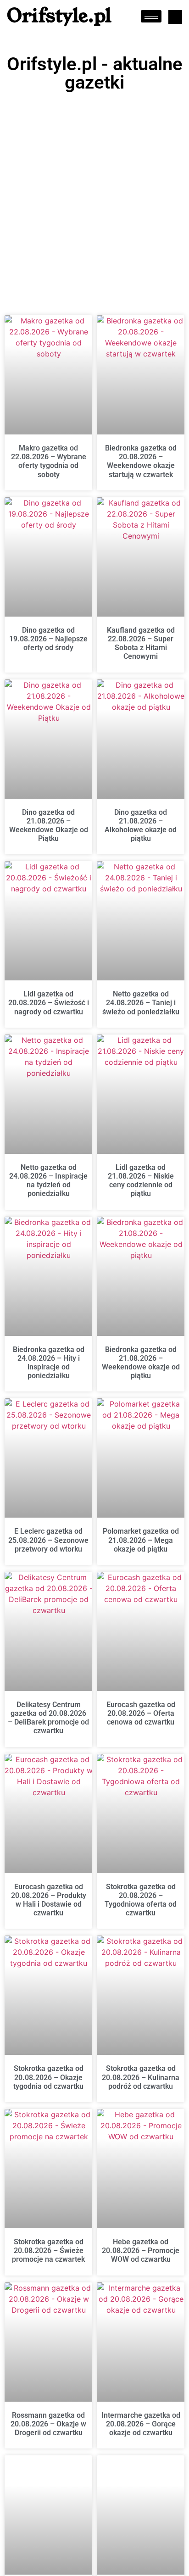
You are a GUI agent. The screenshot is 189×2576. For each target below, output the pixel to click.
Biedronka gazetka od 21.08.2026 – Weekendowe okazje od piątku (141, 1363)
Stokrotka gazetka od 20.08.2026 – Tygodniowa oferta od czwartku (141, 1900)
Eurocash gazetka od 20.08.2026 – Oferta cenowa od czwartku (141, 1713)
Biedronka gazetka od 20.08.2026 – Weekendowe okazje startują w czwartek (141, 461)
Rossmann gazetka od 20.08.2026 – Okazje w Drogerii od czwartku (48, 2424)
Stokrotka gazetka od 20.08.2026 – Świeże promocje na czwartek (48, 2251)
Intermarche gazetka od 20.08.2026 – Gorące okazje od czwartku (141, 2424)
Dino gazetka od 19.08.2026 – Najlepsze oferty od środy (48, 639)
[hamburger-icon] (151, 16)
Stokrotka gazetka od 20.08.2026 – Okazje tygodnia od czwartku (48, 2077)
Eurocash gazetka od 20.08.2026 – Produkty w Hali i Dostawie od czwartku (49, 1900)
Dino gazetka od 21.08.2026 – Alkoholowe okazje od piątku (141, 826)
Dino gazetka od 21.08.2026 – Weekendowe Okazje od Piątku (49, 826)
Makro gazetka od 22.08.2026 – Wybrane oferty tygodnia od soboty (49, 461)
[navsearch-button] (175, 17)
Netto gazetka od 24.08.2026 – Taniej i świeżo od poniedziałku (141, 1003)
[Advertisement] (94, 195)
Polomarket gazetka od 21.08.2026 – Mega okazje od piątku (141, 1540)
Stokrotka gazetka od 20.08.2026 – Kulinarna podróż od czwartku (141, 2077)
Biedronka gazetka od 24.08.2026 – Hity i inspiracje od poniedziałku (49, 1363)
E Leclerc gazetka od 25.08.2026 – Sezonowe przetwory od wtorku (48, 1540)
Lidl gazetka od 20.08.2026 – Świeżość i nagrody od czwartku (49, 1003)
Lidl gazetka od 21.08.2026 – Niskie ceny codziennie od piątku (141, 1181)
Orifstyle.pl (59, 16)
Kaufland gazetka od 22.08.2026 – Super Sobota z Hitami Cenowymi (141, 643)
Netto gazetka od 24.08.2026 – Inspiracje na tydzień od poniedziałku (48, 1181)
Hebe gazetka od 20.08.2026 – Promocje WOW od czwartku (141, 2251)
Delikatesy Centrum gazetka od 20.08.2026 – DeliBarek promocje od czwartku (48, 1718)
